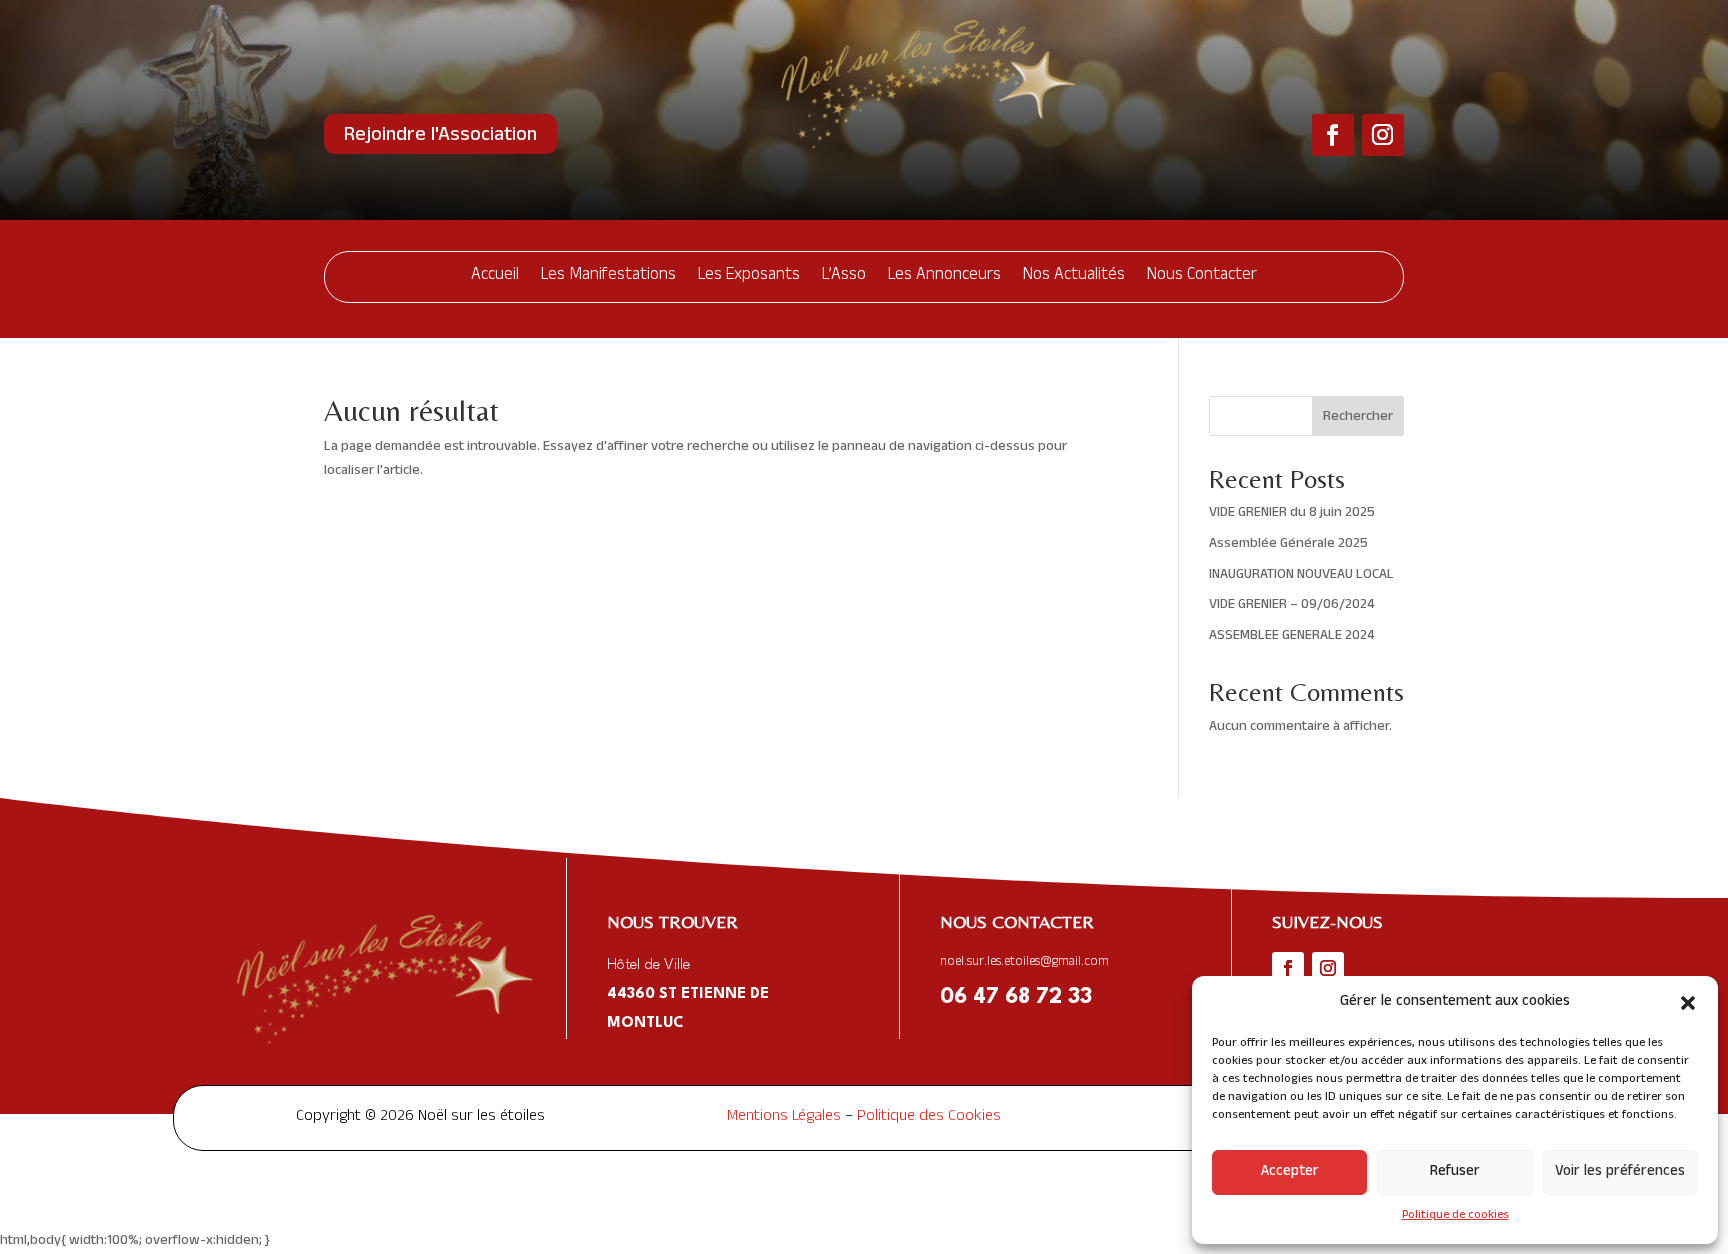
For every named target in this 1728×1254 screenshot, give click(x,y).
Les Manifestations (608, 276)
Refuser (1455, 1172)
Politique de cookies (1455, 1216)
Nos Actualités (1074, 276)
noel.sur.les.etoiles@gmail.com (1024, 963)
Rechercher (1358, 417)
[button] (1688, 1003)
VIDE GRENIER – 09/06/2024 (1291, 605)
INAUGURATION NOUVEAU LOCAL (1301, 575)
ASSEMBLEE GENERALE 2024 (1291, 636)
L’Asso (844, 276)
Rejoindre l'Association (440, 137)
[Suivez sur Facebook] (1333, 135)
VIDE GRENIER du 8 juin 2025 (1292, 513)
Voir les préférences (1620, 1172)
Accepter (1290, 1172)
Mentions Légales (784, 1118)
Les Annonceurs (944, 276)
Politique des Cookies (929, 1118)
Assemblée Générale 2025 (1288, 544)
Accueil (495, 276)
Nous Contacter (1202, 276)
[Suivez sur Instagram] (1383, 135)
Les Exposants (749, 276)
